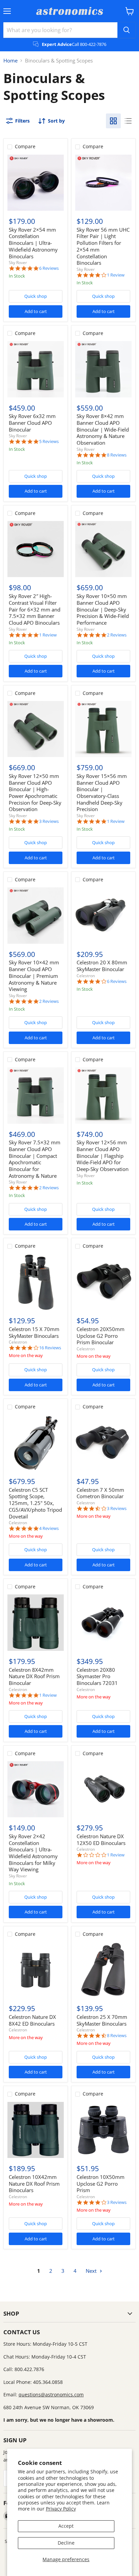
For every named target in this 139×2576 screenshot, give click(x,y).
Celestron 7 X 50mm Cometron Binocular (100, 1493)
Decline (66, 2543)
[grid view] (113, 121)
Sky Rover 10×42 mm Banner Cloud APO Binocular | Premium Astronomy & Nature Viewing (34, 976)
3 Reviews (49, 821)
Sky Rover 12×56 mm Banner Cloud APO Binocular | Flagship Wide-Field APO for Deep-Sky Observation (103, 1156)
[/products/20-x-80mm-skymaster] (103, 916)
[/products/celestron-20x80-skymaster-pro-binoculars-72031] (103, 1623)
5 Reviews (49, 441)
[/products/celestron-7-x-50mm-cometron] (103, 1443)
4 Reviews (49, 1528)
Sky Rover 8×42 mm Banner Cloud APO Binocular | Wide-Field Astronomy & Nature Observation (103, 429)
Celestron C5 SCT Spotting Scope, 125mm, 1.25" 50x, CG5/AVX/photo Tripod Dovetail (35, 1503)
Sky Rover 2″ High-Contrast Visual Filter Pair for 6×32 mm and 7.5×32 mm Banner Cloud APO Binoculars (35, 609)
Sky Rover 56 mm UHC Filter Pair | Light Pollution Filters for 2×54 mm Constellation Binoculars (103, 246)
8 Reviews (117, 455)
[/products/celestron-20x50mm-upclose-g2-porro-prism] (103, 1282)
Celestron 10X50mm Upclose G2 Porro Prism (101, 2183)
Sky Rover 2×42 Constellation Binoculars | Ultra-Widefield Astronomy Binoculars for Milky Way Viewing (33, 1853)
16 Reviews (50, 1348)
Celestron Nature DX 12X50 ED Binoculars (101, 1840)
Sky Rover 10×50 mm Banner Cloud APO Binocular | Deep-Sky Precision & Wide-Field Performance (103, 609)
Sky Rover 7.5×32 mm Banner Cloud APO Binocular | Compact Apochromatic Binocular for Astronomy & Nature (35, 1159)
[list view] (128, 121)
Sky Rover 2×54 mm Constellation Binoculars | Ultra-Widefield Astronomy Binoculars (33, 243)
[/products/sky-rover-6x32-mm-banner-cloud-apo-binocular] (36, 369)
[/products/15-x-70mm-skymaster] (36, 1282)
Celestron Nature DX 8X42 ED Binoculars (32, 2020)
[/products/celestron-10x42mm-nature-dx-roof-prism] (36, 2130)
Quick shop (36, 296)
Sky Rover (18, 263)
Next (92, 2271)
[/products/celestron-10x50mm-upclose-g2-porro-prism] (103, 2130)
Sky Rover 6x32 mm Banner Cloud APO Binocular (32, 423)
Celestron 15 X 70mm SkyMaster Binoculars (34, 1332)
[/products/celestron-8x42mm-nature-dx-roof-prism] (36, 1623)
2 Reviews (117, 635)
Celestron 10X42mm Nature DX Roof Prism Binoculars (34, 2183)
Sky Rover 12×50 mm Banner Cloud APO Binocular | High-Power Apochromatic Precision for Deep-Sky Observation (35, 792)
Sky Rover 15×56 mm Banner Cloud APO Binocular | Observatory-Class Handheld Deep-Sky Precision (102, 792)
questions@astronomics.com (51, 2395)
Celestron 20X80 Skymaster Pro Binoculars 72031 (97, 1676)
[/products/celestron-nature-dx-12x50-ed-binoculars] (103, 1789)
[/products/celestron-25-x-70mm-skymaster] (103, 1970)
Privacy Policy (61, 2509)
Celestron (86, 976)
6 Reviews (49, 268)
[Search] (127, 30)
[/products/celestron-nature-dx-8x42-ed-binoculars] (36, 1970)
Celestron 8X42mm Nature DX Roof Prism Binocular (34, 1676)
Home (10, 61)
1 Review (116, 275)
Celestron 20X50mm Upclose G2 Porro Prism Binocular (101, 1336)
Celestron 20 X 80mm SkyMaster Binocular (102, 966)
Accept (66, 2526)
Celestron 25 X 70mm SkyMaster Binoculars (102, 2020)
